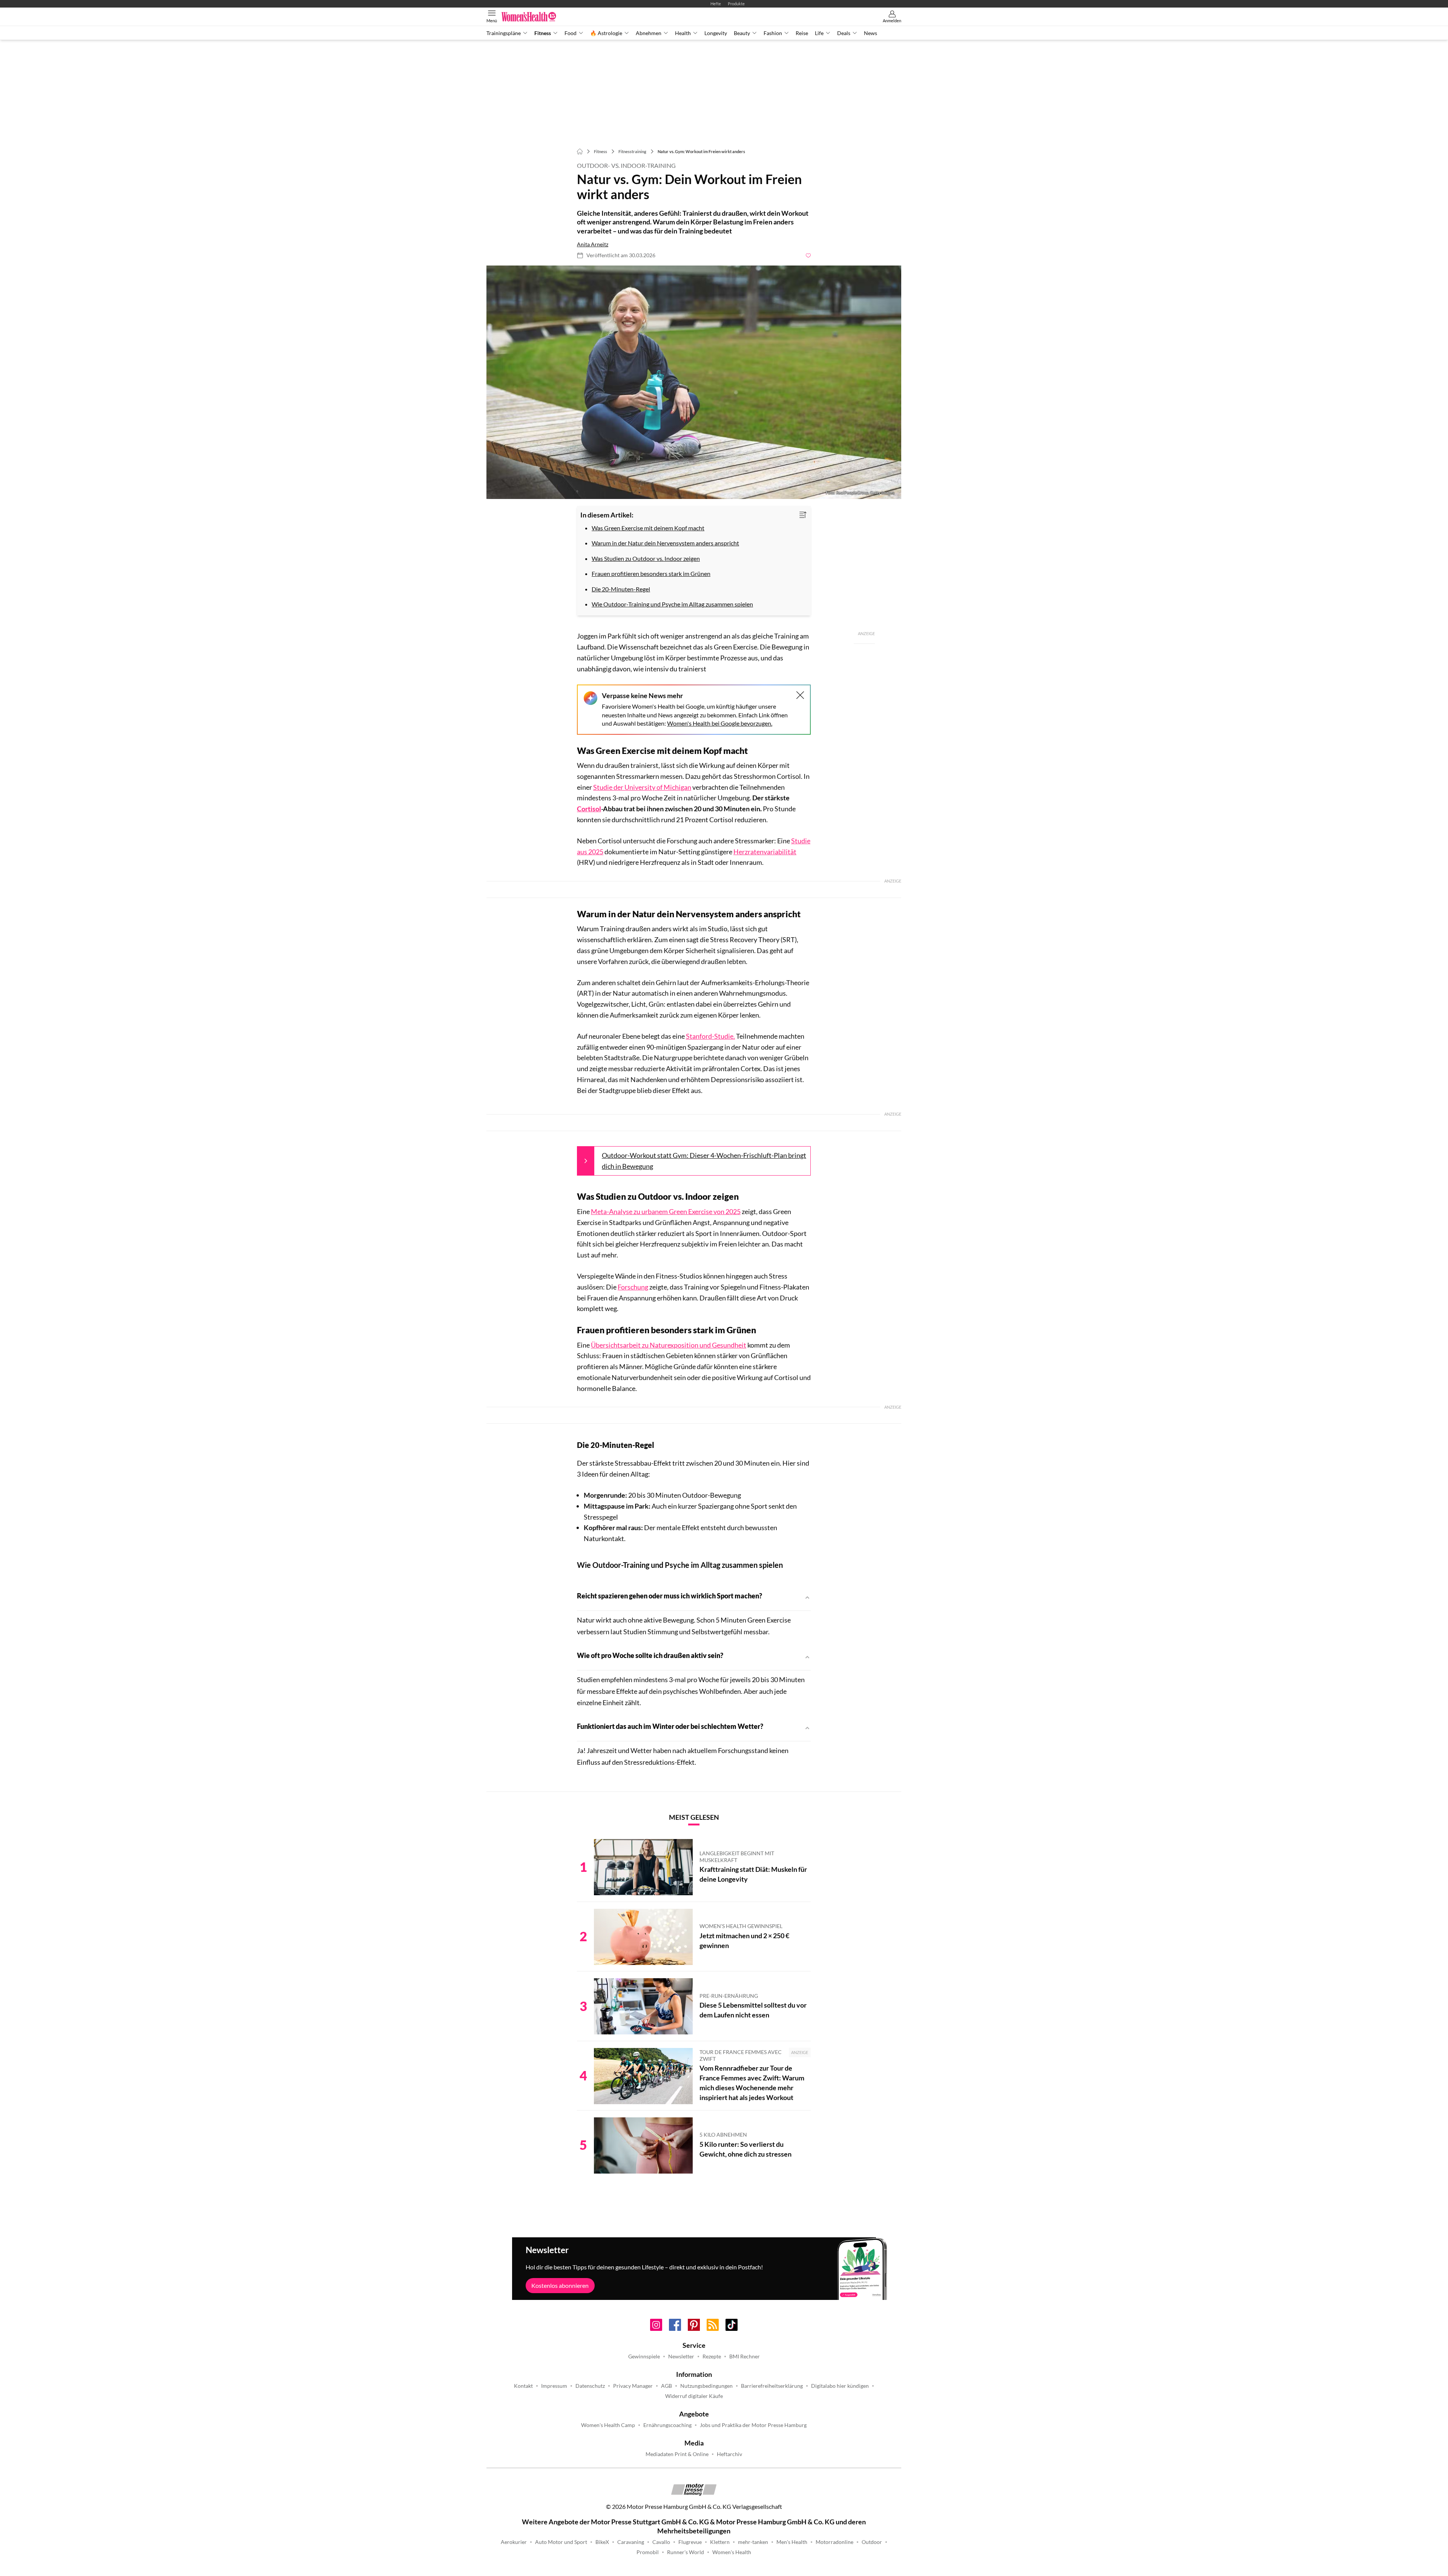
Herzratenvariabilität (765, 852)
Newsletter (681, 2356)
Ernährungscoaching (667, 2425)
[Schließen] (800, 695)
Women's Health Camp (608, 2425)
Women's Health (732, 2552)
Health (683, 33)
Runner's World (686, 2552)
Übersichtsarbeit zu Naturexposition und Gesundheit (669, 1345)
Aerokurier (514, 2542)
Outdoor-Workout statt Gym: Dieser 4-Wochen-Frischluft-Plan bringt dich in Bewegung (704, 1161)
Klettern (720, 2542)
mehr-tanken (753, 2542)
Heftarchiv (729, 2454)
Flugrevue (690, 2542)
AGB (666, 2386)
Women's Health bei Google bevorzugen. (720, 723)
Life (819, 33)
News (870, 33)
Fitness (543, 33)
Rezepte (712, 2356)
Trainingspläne (504, 33)
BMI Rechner (745, 2356)
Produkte (736, 4)
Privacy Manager (633, 2386)
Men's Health (792, 2542)
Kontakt (523, 2386)
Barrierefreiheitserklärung (772, 2386)
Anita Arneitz (593, 244)
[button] (694, 382)
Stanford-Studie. (710, 1036)
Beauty (742, 33)
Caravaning (631, 2542)
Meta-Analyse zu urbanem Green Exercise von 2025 (666, 1211)
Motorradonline (834, 2542)
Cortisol (589, 809)
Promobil (648, 2552)
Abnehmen (649, 33)
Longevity (716, 33)
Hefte (716, 4)
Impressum (554, 2386)
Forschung (633, 1287)
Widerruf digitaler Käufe (694, 2396)
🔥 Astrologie (606, 33)
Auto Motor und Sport (561, 2542)
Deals (844, 33)
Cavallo (661, 2542)
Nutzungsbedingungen (706, 2386)
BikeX (602, 2542)
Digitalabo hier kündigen (840, 2386)
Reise (802, 33)
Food (571, 33)
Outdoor (872, 2542)
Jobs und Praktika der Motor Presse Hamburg (753, 2425)
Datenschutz (590, 2386)
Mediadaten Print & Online (677, 2454)
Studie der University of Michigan (642, 787)
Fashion (773, 33)
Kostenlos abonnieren (560, 2285)
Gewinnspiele (644, 2356)
